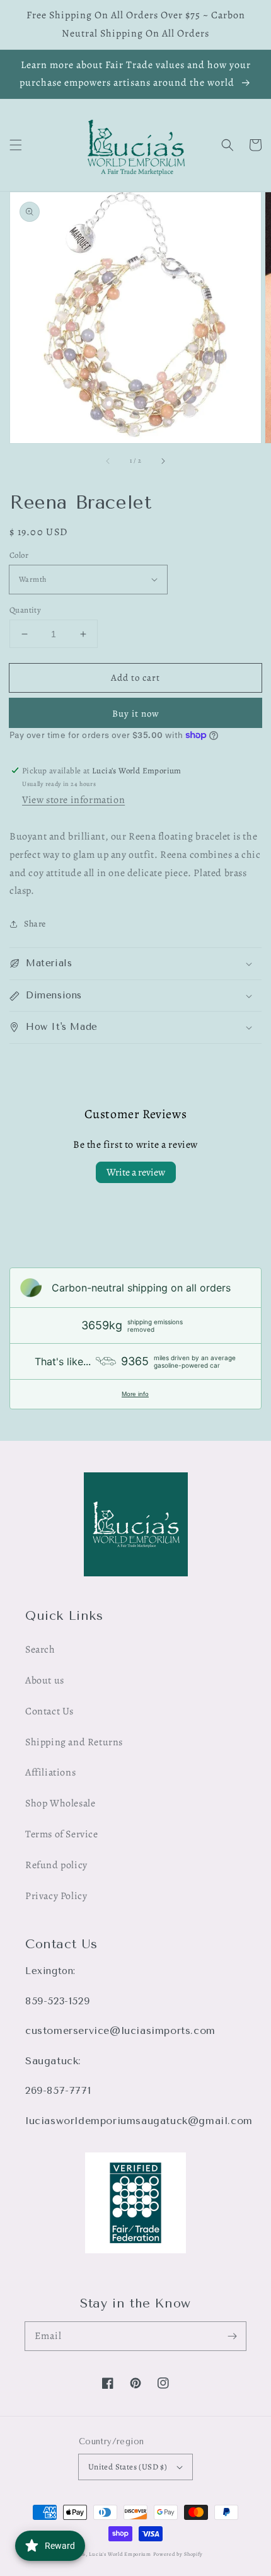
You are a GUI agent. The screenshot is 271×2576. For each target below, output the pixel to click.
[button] (16, 145)
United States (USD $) (128, 2467)
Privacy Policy (56, 1896)
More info (135, 1394)
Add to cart (135, 678)
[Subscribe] (232, 2336)
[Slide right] (163, 461)
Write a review (136, 1172)
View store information (73, 800)
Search (40, 1649)
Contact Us (49, 1711)
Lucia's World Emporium (120, 2554)
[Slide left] (108, 461)
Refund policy (56, 1865)
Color (19, 555)
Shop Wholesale (60, 1803)
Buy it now (136, 713)
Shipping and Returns (74, 1742)
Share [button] (35, 924)
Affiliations (50, 1772)
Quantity (25, 610)
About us (45, 1680)
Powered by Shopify (178, 2554)
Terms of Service (62, 1834)
